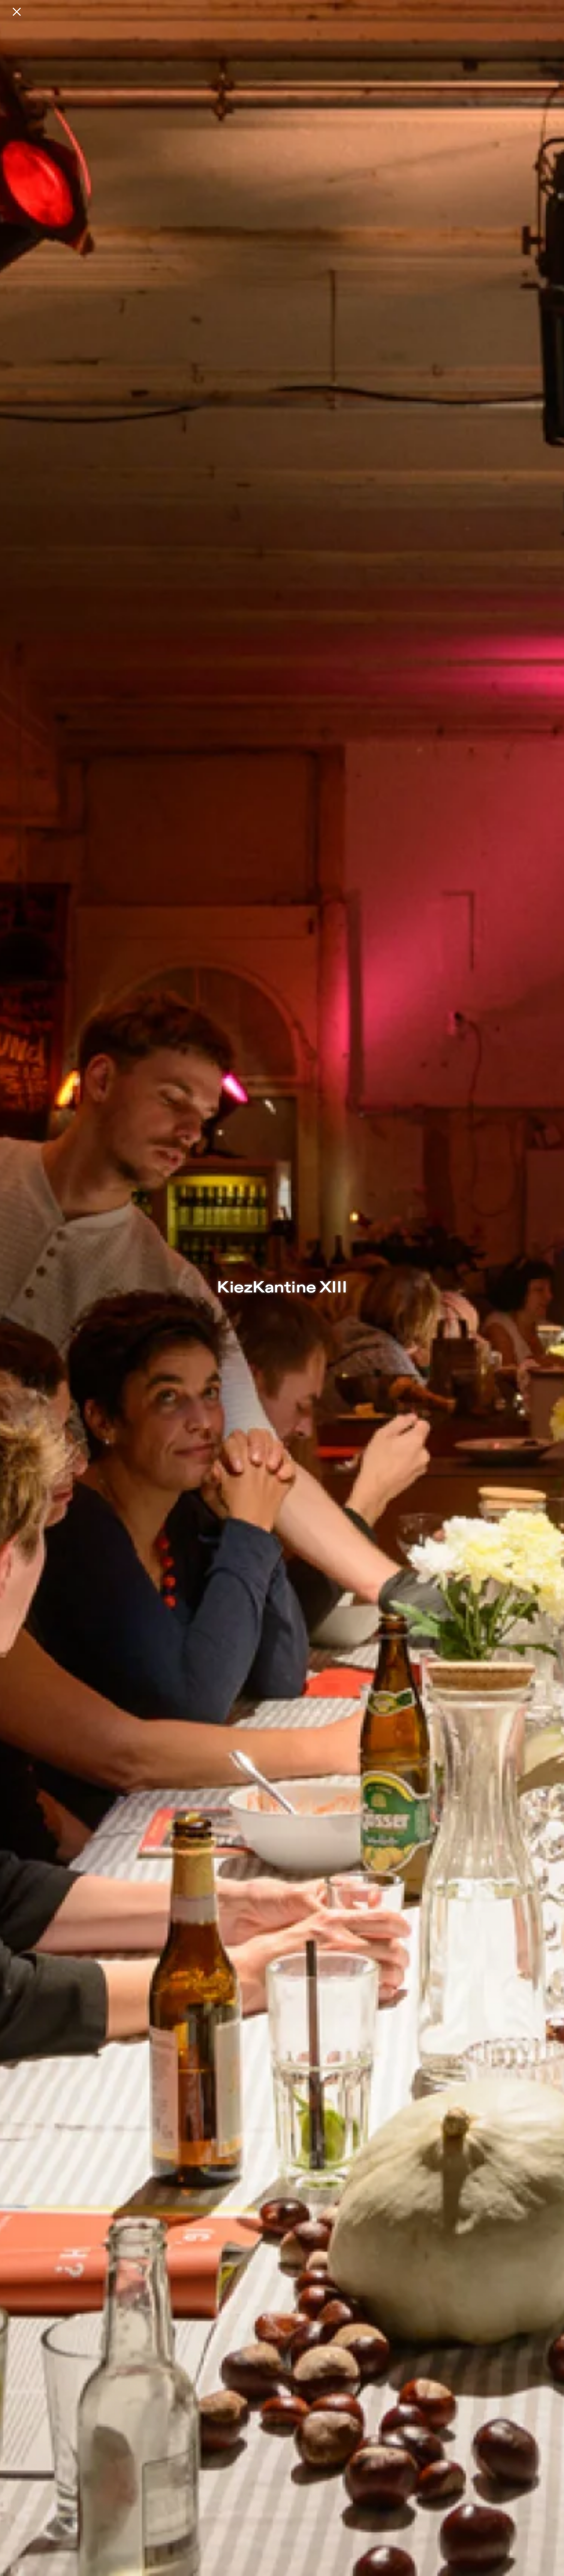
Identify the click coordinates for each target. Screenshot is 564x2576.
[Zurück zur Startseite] (17, 12)
